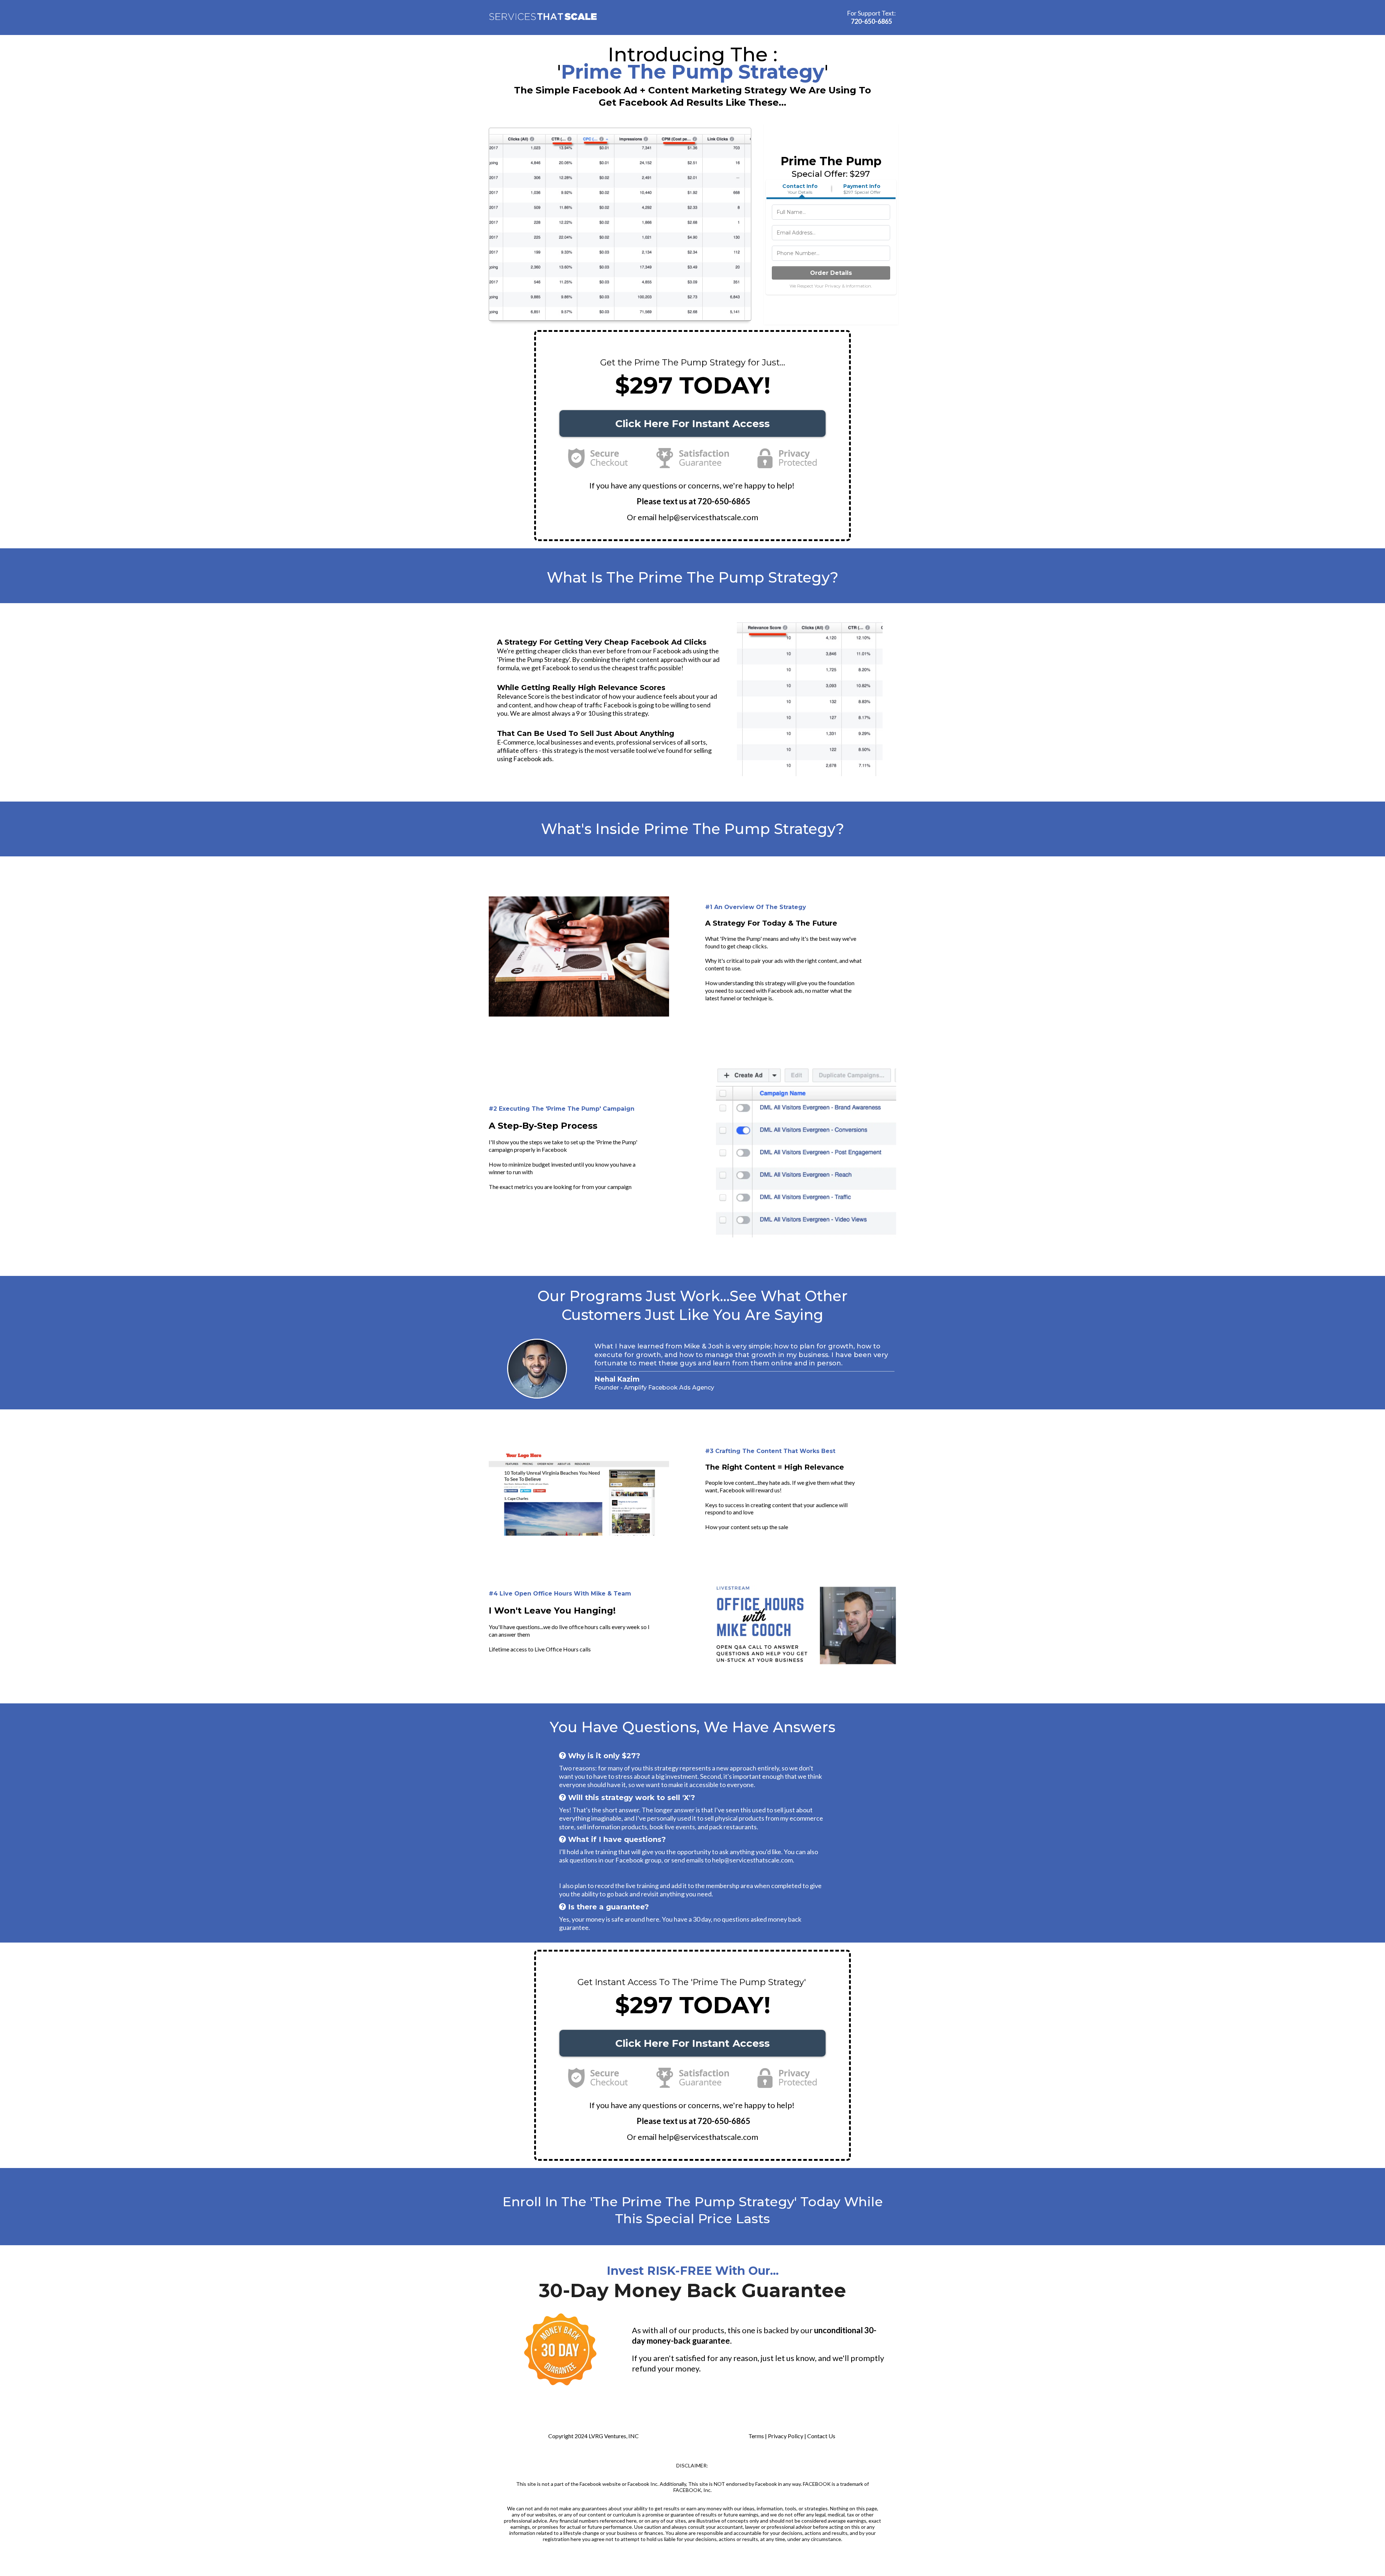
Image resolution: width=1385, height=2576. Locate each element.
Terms (756, 2436)
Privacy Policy (786, 2436)
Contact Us (821, 2436)
